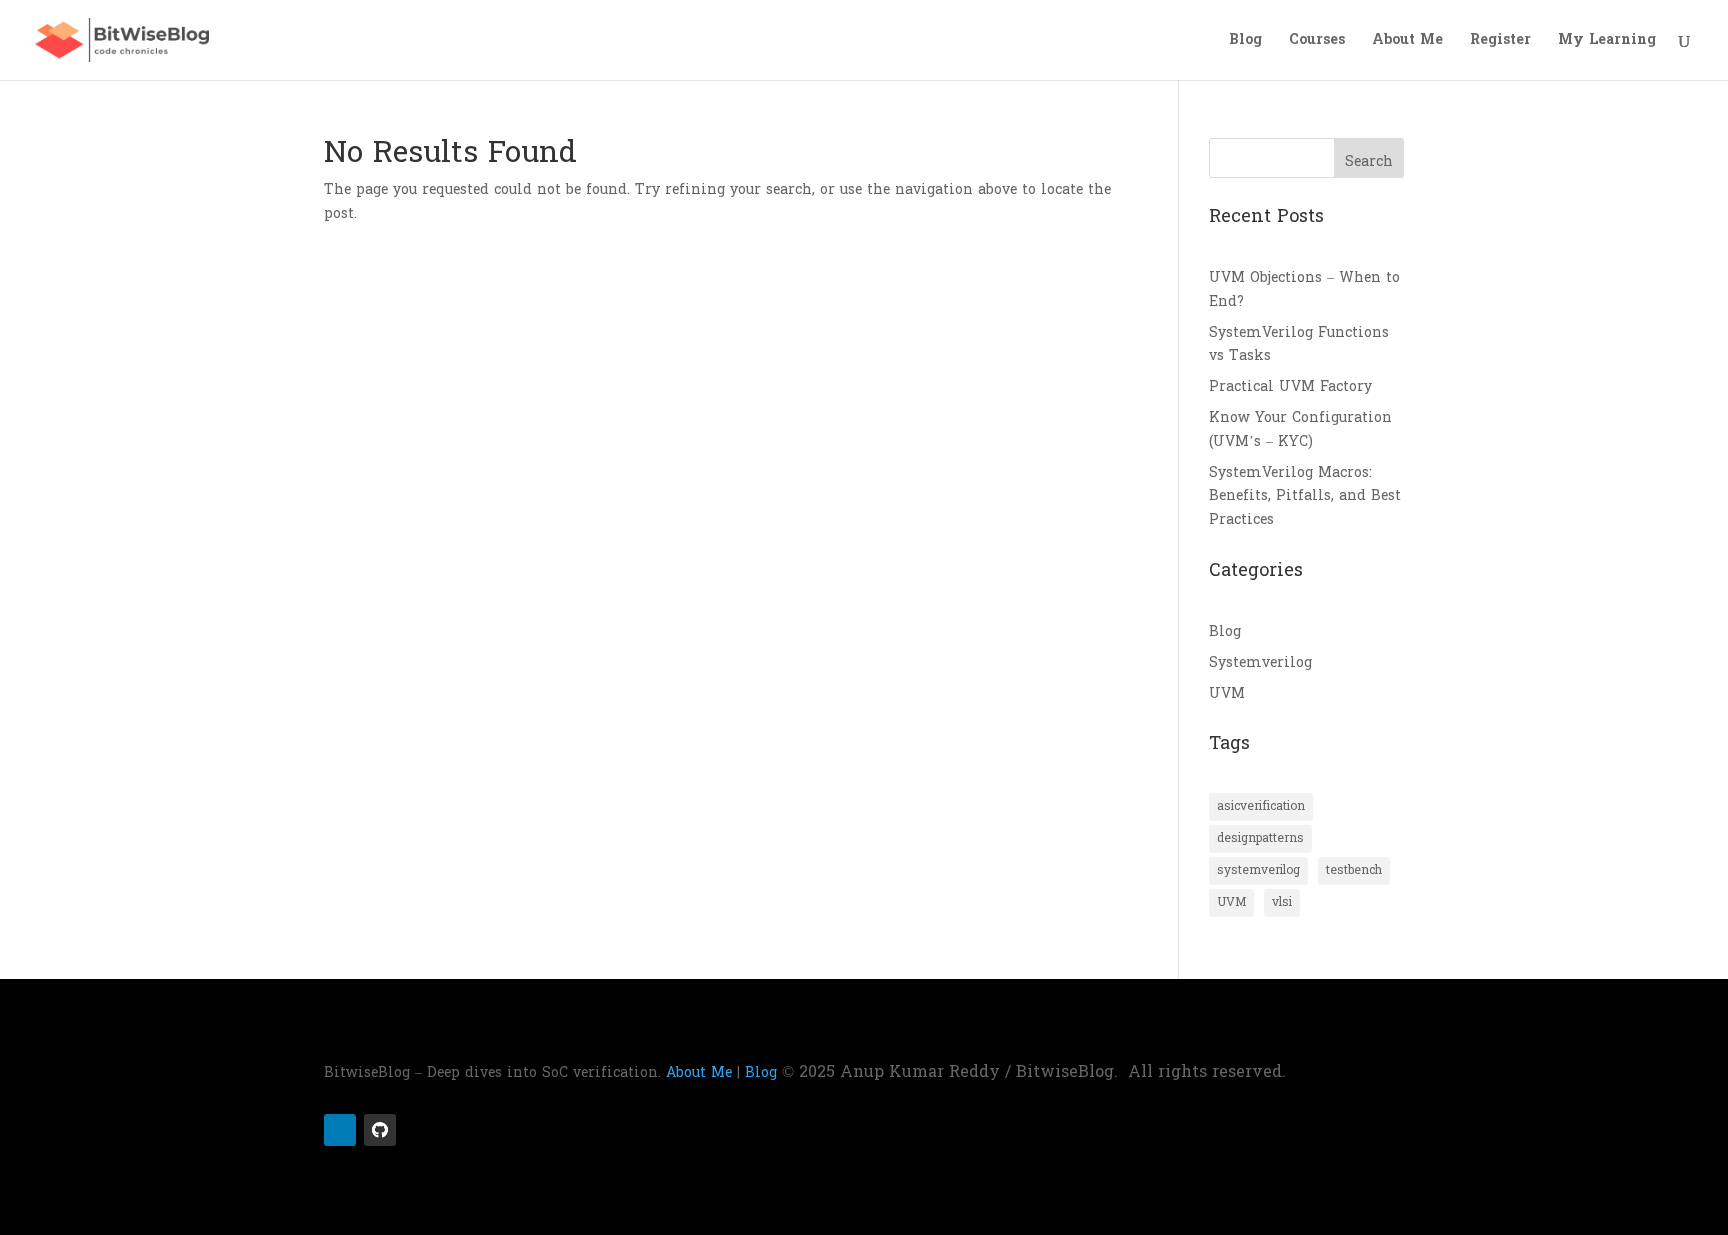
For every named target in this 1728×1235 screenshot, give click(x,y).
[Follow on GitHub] (380, 1130)
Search (1369, 161)
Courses (1317, 42)
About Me (1407, 42)
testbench (1354, 870)
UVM (1227, 693)
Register (1500, 42)
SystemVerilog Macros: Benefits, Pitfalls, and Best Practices (1305, 496)
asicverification (1261, 806)
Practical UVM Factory (1290, 386)
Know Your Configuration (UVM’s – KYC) (1300, 429)
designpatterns (1260, 838)
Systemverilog (1260, 662)
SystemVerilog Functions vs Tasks (1299, 344)
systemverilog (1258, 870)
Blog (1245, 42)
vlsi (1282, 902)
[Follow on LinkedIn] (340, 1130)
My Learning (1607, 42)
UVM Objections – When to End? (1304, 289)
